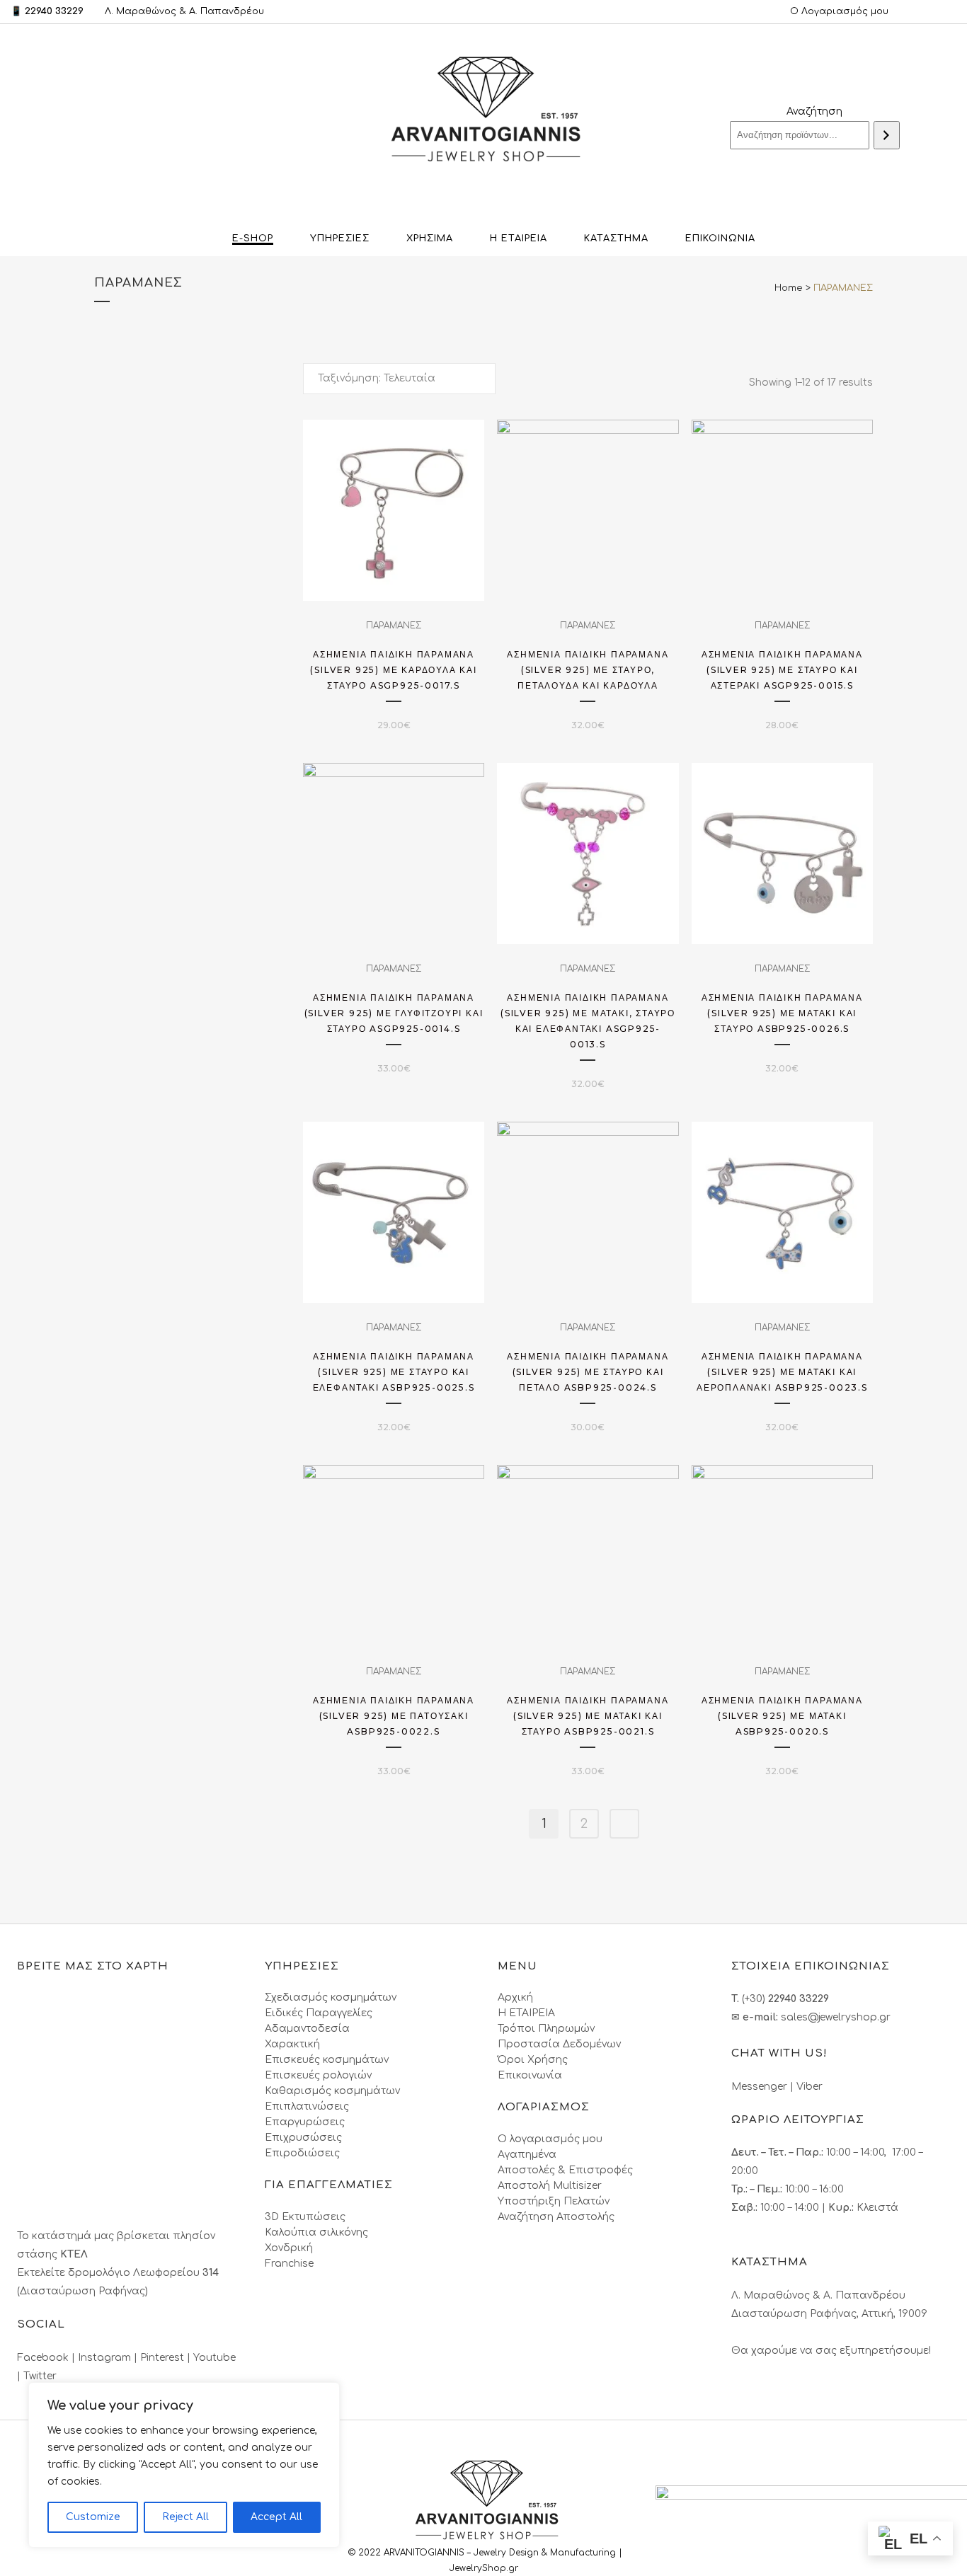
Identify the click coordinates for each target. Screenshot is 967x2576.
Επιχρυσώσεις (303, 2138)
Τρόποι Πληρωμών (546, 2029)
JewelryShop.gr (485, 2568)
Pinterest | (167, 2358)
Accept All (276, 2517)
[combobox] (399, 379)
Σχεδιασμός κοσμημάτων (331, 1997)
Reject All (185, 2517)
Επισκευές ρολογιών (318, 2075)
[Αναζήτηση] (887, 135)
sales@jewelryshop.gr (836, 2017)
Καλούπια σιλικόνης (316, 2232)
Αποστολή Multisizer (550, 2186)
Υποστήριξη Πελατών (554, 2201)
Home (789, 288)
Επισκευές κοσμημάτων (327, 2060)
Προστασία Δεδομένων (559, 2044)
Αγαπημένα (527, 2155)
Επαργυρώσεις (305, 2122)
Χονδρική (289, 2248)
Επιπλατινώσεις (307, 2106)
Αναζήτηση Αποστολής (556, 2217)
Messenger (759, 2087)
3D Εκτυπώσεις (305, 2217)
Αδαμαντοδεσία (307, 2029)
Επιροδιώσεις (302, 2153)
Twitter (40, 2376)
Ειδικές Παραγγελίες (319, 2013)
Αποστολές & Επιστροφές (565, 2170)
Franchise (289, 2264)
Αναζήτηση (814, 111)
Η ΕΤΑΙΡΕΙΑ (526, 2013)
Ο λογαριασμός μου (550, 2139)
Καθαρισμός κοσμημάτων (332, 2091)
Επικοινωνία (530, 2075)
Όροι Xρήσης (533, 2060)
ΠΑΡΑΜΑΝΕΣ (394, 626)
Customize (93, 2517)
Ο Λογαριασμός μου (839, 11)
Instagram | (109, 2358)
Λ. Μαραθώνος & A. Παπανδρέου (184, 11)
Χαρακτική (292, 2044)
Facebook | (47, 2358)
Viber (809, 2087)
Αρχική (515, 1997)
